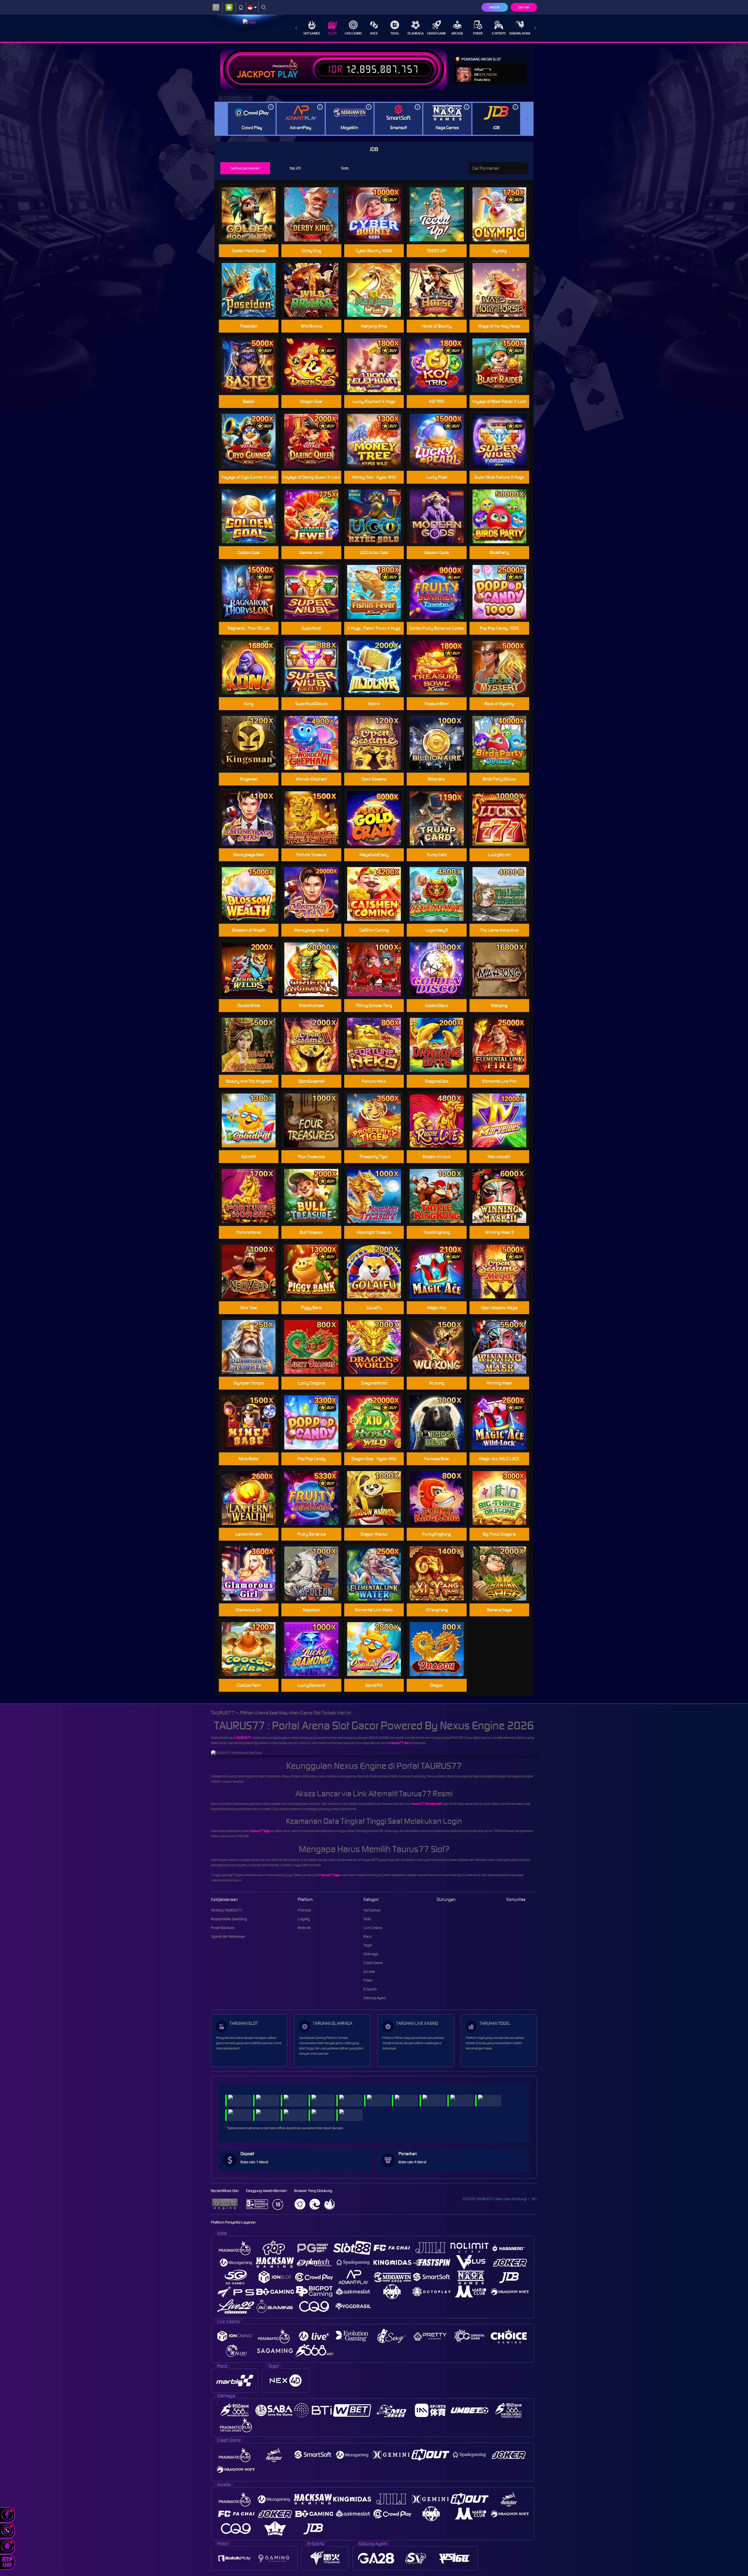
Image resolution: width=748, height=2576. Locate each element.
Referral (304, 1928)
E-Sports (499, 33)
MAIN (252, 214)
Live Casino (353, 33)
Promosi (304, 1910)
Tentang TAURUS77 (227, 1910)
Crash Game (437, 33)
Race (374, 33)
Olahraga (416, 33)
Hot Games (312, 33)
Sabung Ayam (520, 33)
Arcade (457, 33)
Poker (478, 33)
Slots (333, 33)
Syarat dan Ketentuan (228, 1936)
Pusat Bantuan (223, 1928)
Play (288, 75)
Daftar (524, 7)
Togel (395, 33)
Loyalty (304, 1919)
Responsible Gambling (229, 1919)
